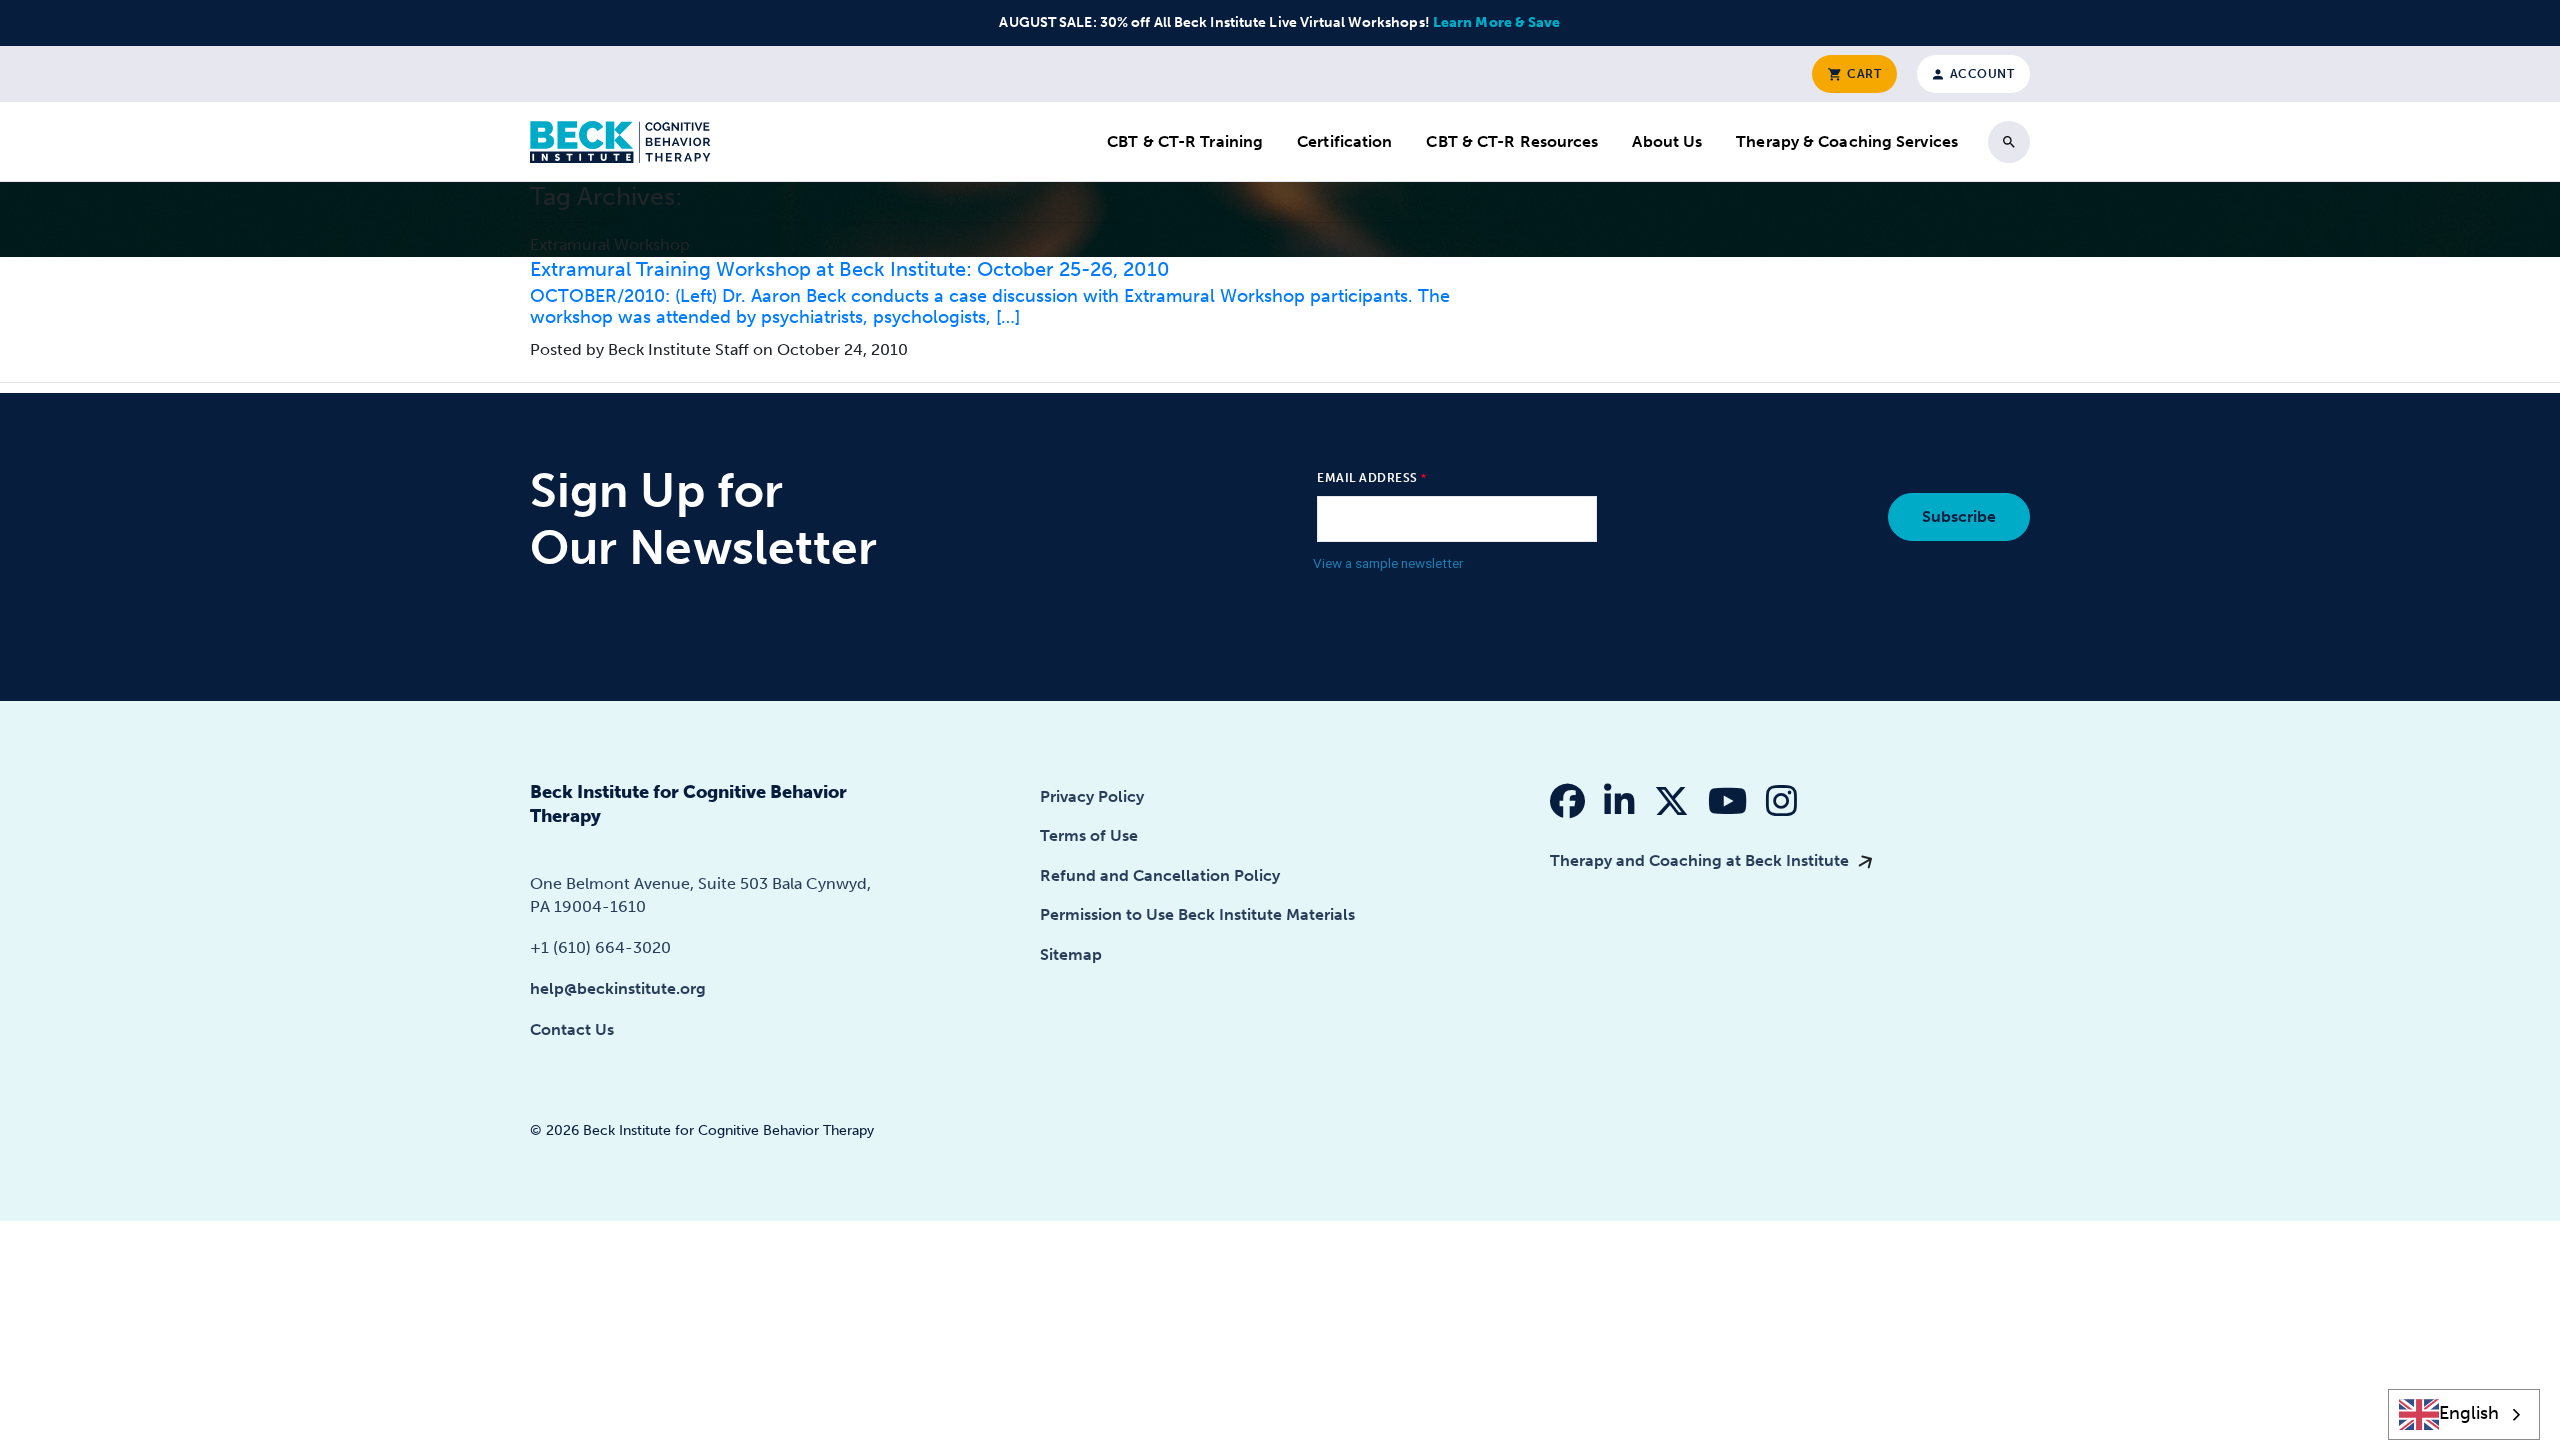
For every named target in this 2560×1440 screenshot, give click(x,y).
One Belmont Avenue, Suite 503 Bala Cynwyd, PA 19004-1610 (700, 894)
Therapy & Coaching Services (1847, 141)
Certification (1344, 141)
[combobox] (2464, 1414)
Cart (1863, 74)
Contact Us (572, 1029)
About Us (1667, 141)
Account (1980, 74)
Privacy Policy (1092, 796)
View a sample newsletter (1388, 563)
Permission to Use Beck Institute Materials (1197, 914)
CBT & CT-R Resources (1512, 141)
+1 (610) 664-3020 (600, 947)
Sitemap (1071, 954)
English (2469, 1413)
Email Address (1367, 478)
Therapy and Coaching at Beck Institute (1701, 860)
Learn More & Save (1497, 22)
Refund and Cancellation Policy (1160, 875)
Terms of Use (1089, 835)
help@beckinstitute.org (618, 988)
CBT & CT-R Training (1185, 141)
